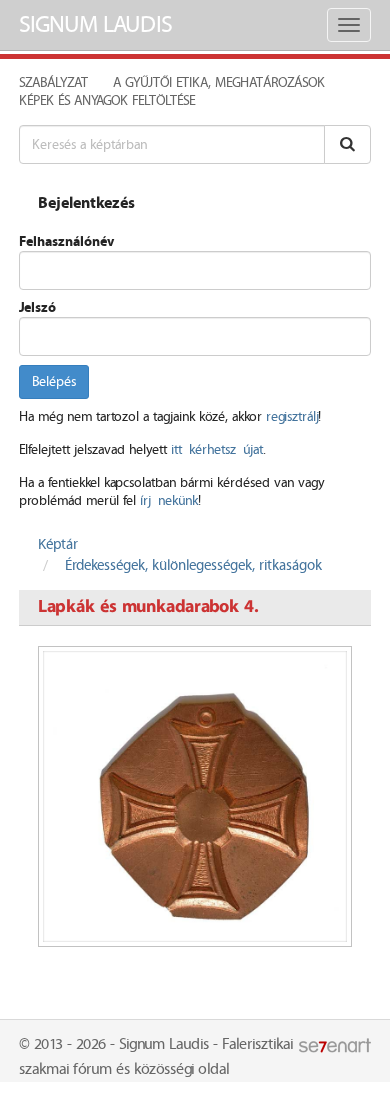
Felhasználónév (66, 242)
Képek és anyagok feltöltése (107, 101)
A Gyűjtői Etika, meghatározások (219, 83)
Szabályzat (53, 83)
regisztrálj (292, 417)
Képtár (58, 545)
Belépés (54, 382)
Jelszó (37, 308)
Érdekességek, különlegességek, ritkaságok (193, 566)
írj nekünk (169, 501)
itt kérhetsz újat (217, 450)
